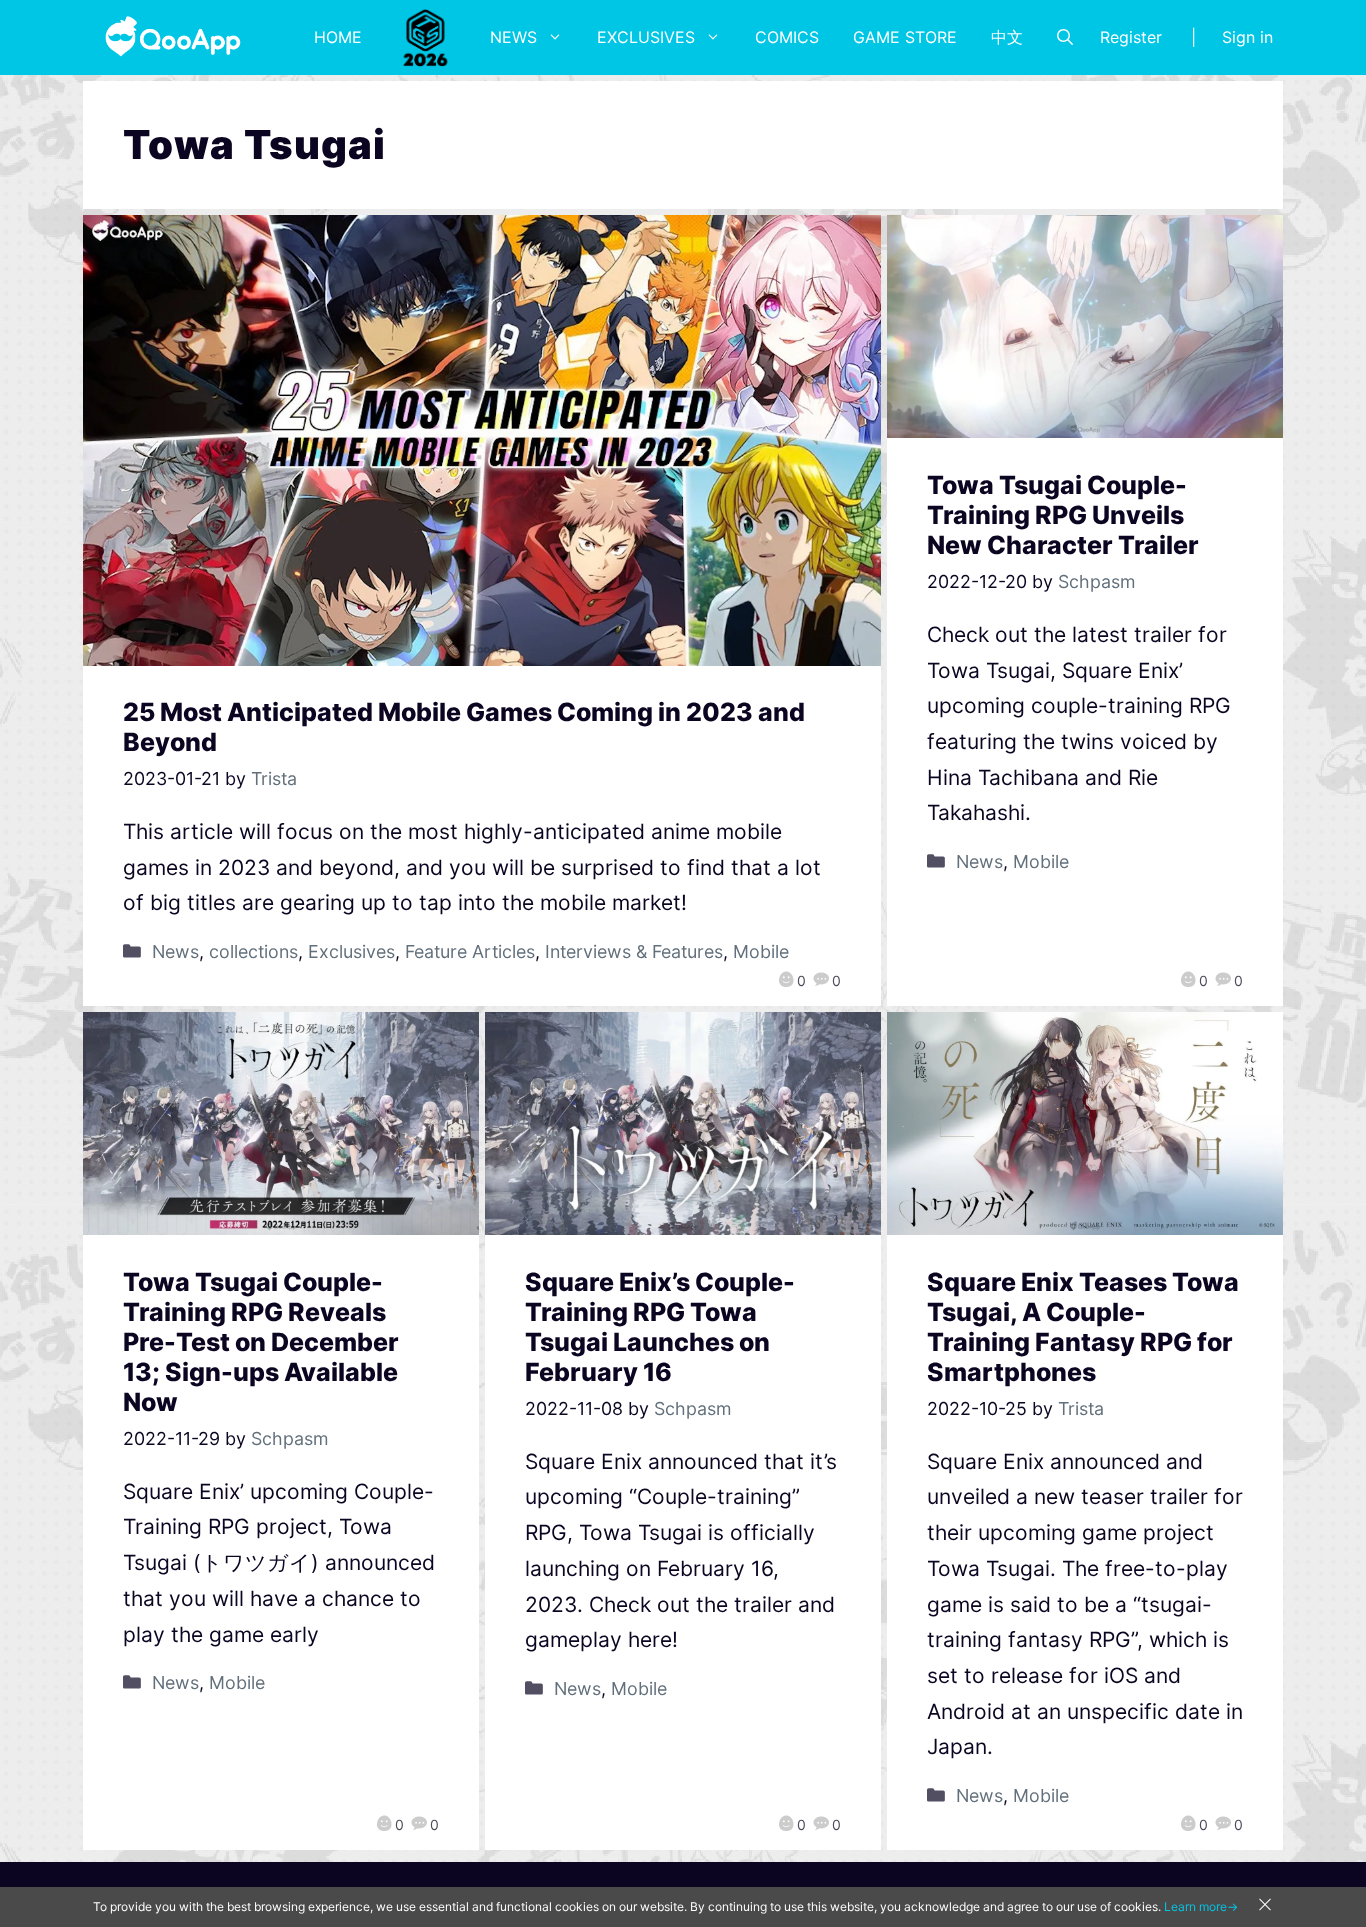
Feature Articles (470, 951)
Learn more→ (1201, 1906)
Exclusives (646, 37)
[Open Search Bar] (1065, 37)
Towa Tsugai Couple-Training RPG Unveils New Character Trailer (1063, 515)
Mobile (761, 951)
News (513, 37)
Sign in (1247, 37)
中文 (1007, 37)
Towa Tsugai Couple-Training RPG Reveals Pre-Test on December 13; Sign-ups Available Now (261, 1342)
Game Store (905, 37)
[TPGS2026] (426, 37)
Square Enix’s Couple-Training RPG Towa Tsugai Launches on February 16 (660, 1327)
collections (253, 951)
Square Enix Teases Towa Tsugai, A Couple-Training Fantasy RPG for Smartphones (1083, 1327)
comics (787, 37)
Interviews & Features (634, 951)
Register (1131, 37)
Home (338, 37)
